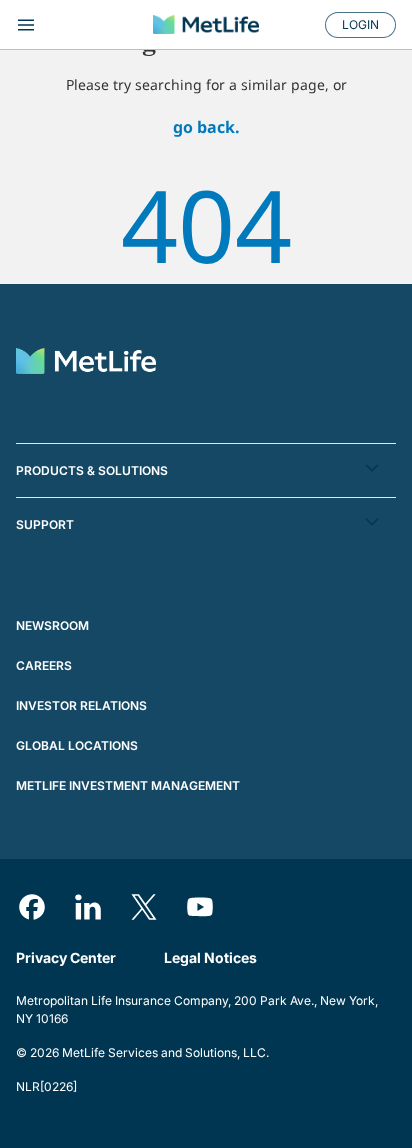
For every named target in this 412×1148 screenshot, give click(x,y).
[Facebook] (32, 907)
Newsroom (52, 625)
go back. (206, 127)
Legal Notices (210, 957)
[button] (206, 470)
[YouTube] (200, 907)
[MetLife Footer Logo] (86, 363)
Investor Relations (81, 705)
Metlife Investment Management (128, 785)
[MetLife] (206, 24)
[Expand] (74, 25)
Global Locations (77, 745)
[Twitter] (144, 907)
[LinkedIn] (88, 907)
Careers (44, 665)
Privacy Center (66, 957)
